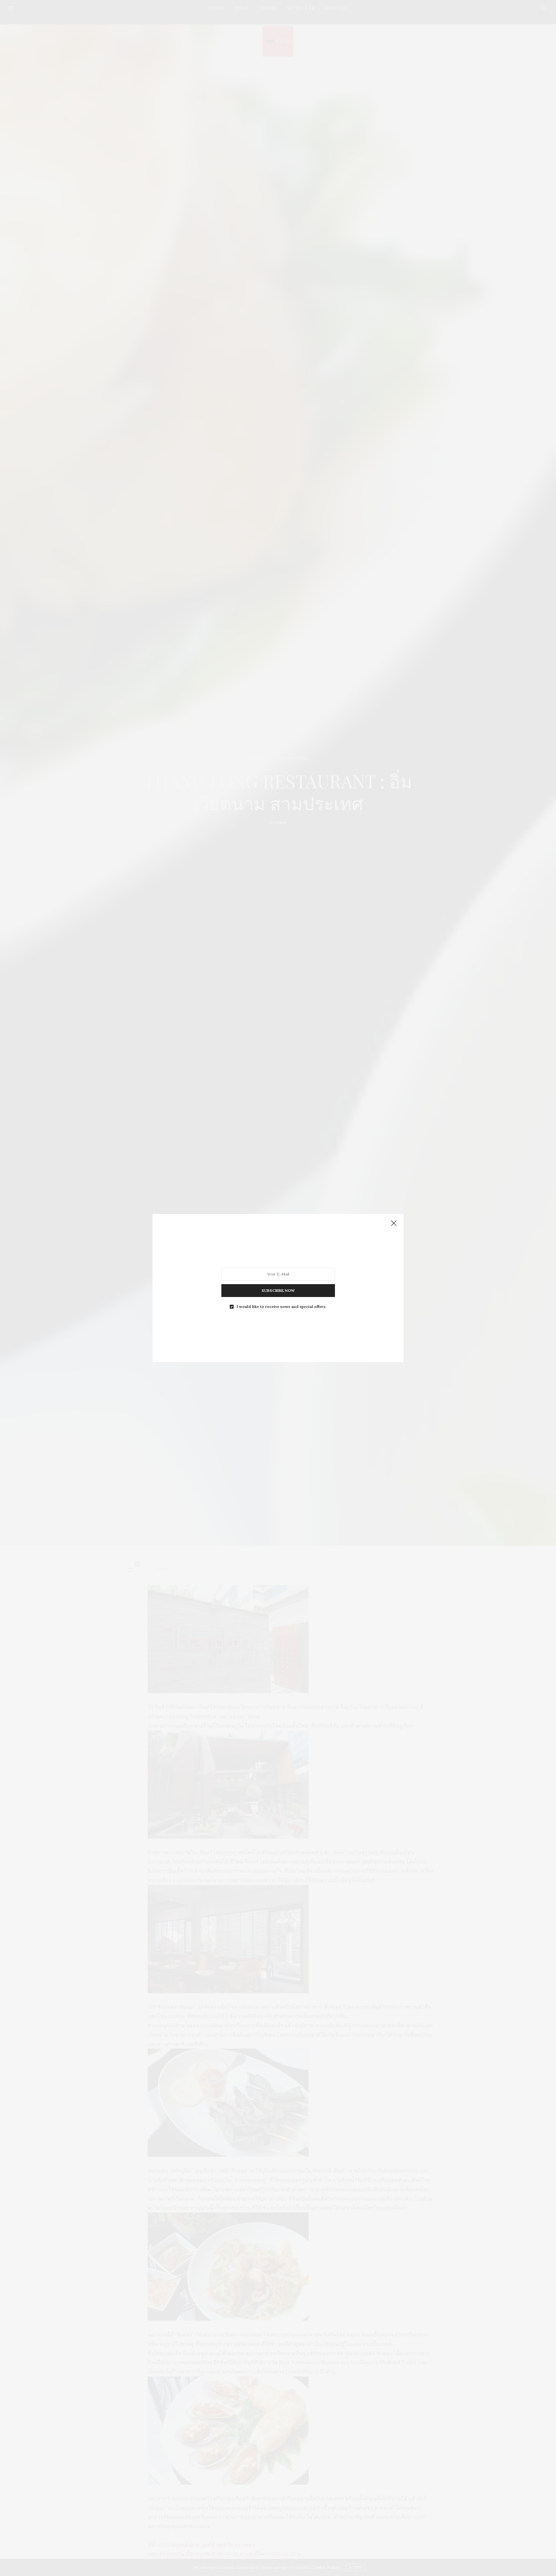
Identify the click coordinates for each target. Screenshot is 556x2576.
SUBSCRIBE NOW (278, 1290)
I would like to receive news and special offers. (282, 1307)
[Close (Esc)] (394, 1224)
